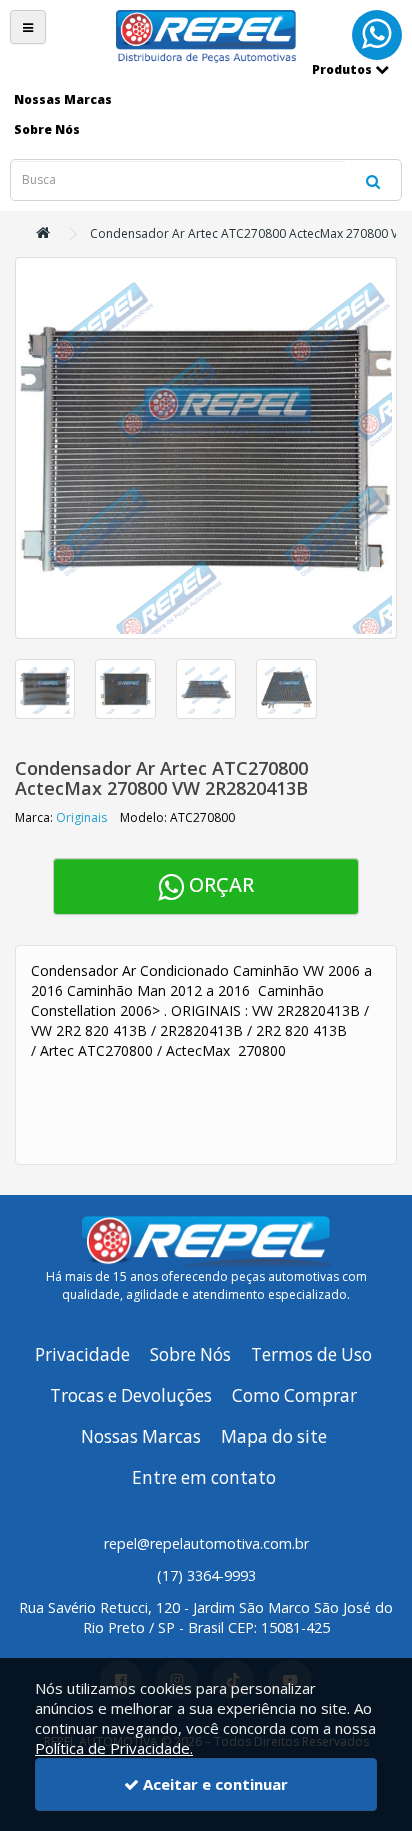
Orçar (219, 884)
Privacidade (82, 1354)
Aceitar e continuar (213, 1784)
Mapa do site (274, 1436)
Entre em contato (204, 1477)
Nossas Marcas (141, 1436)
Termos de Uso (311, 1354)
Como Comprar (294, 1395)
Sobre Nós (190, 1354)
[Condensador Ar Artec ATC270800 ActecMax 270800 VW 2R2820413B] (206, 448)
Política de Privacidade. (114, 1748)
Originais (81, 817)
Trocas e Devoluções (131, 1395)
